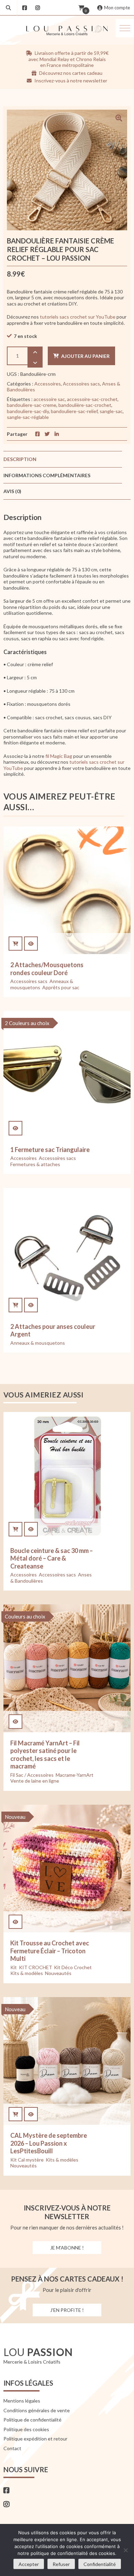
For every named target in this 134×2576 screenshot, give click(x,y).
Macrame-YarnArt (75, 1775)
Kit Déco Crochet (73, 1967)
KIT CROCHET (35, 1967)
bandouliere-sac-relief (74, 411)
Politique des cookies (26, 2429)
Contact (12, 2448)
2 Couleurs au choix (27, 1023)
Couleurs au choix (25, 1616)
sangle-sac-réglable (28, 417)
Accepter (29, 2564)
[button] (125, 28)
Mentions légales (22, 2401)
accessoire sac (49, 399)
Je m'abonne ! (67, 2248)
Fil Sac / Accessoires (32, 1775)
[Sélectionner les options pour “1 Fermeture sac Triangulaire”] (15, 1128)
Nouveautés (58, 1973)
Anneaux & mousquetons (38, 1343)
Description (20, 459)
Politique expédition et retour (35, 2439)
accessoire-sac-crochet (92, 399)
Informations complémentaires (47, 475)
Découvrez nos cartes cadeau (70, 73)
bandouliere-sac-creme (32, 405)
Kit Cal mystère (27, 2160)
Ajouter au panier (85, 356)
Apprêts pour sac (61, 987)
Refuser (61, 2564)
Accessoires (48, 384)
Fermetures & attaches (35, 1164)
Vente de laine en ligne (35, 1781)
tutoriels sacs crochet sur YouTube (78, 317)
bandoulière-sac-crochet (85, 405)
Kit (14, 1967)
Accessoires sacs (81, 384)
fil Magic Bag (59, 756)
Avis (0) (12, 491)
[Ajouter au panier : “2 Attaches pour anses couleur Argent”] (15, 1305)
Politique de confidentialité (32, 2420)
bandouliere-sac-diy (28, 411)
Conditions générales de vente (37, 2410)
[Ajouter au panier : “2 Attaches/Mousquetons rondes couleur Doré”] (15, 944)
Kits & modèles (27, 1973)
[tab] (63, 459)
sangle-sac (111, 411)
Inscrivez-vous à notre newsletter (70, 81)
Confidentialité (100, 2564)
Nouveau (15, 1817)
